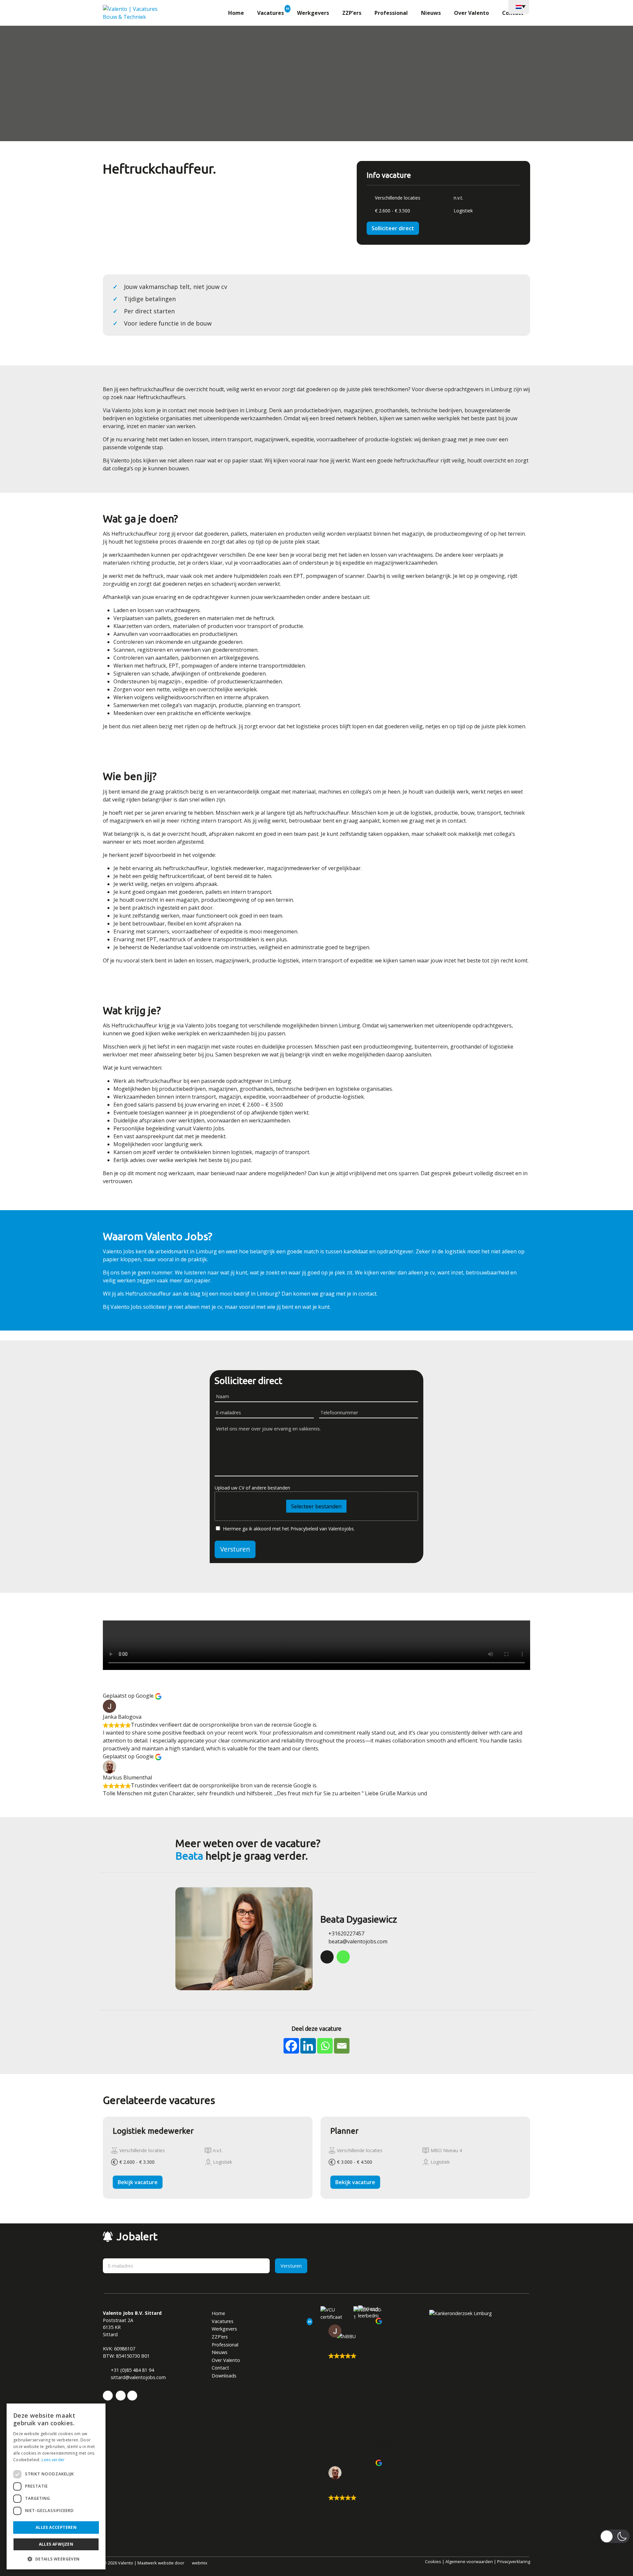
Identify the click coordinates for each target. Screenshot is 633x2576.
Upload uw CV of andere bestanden (277, 126)
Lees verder (53, 2460)
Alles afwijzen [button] (56, 2544)
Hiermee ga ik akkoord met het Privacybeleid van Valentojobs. (312, 204)
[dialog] (56, 2486)
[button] (56, 2559)
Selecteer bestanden (317, 160)
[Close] (386, 7)
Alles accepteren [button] (56, 2527)
